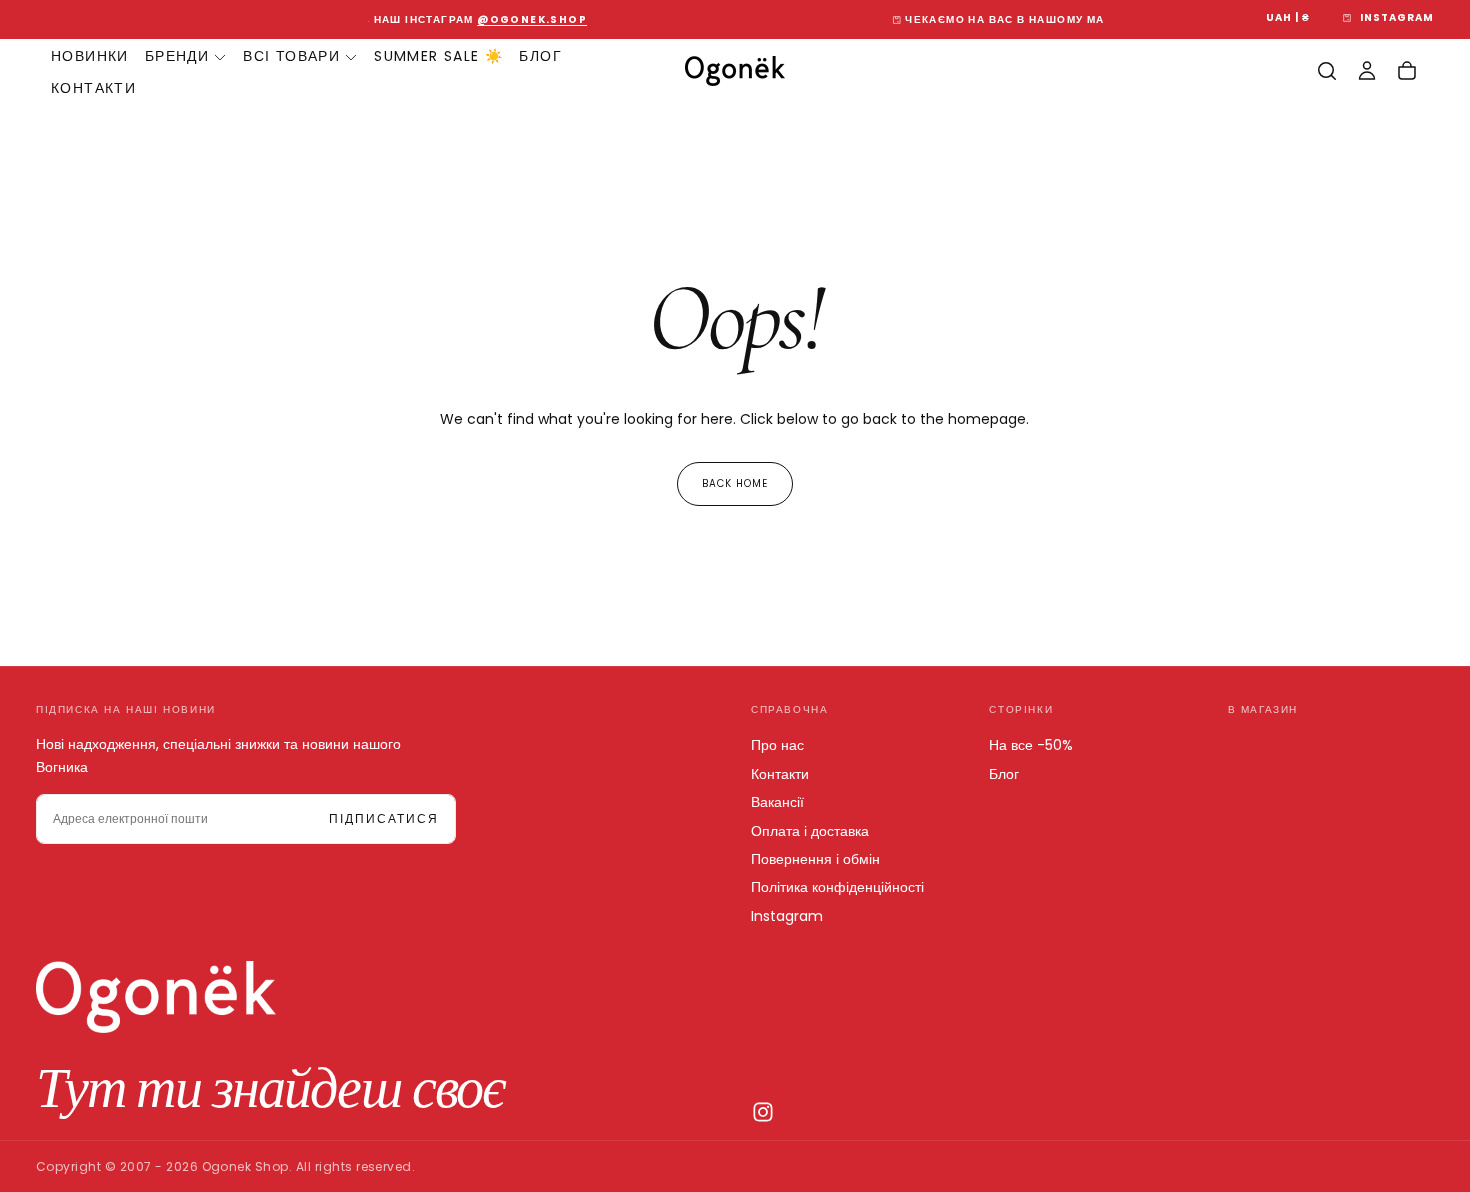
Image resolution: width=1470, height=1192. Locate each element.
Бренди (177, 56)
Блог (540, 56)
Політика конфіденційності (837, 887)
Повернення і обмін (815, 859)
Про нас (777, 745)
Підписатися (384, 818)
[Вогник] (156, 997)
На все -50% (1031, 745)
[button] (1288, 18)
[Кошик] (1407, 71)
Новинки (90, 56)
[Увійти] (1367, 71)
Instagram (787, 916)
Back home (735, 483)
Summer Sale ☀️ (438, 56)
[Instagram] (763, 1112)
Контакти (93, 88)
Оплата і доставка (810, 831)
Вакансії (777, 802)
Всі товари (291, 56)
